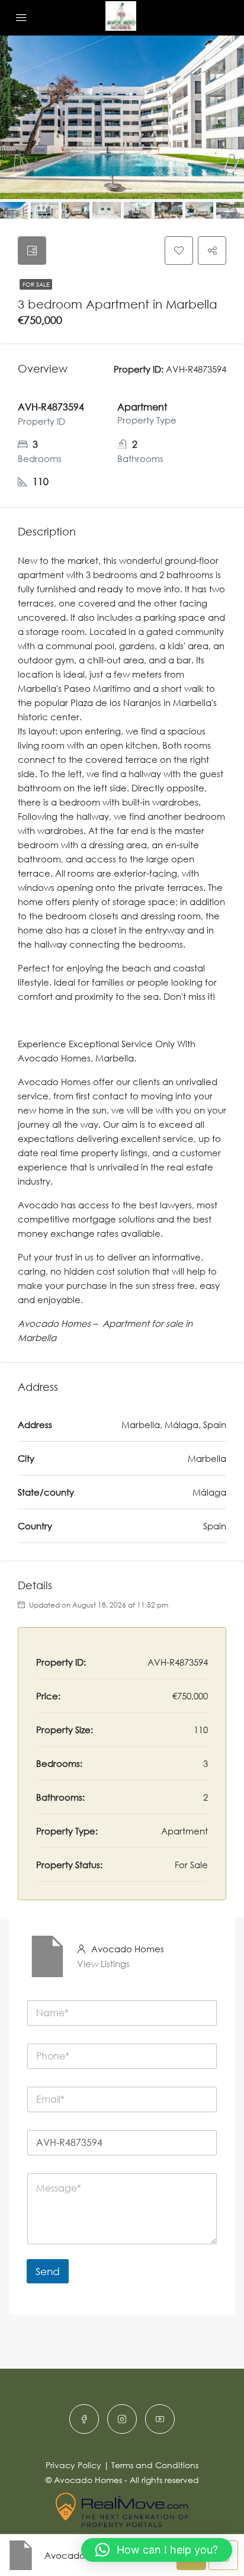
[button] (157, 2550)
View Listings (103, 1964)
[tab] (32, 251)
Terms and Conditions (155, 2465)
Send (48, 2271)
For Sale (36, 284)
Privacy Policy (73, 2465)
